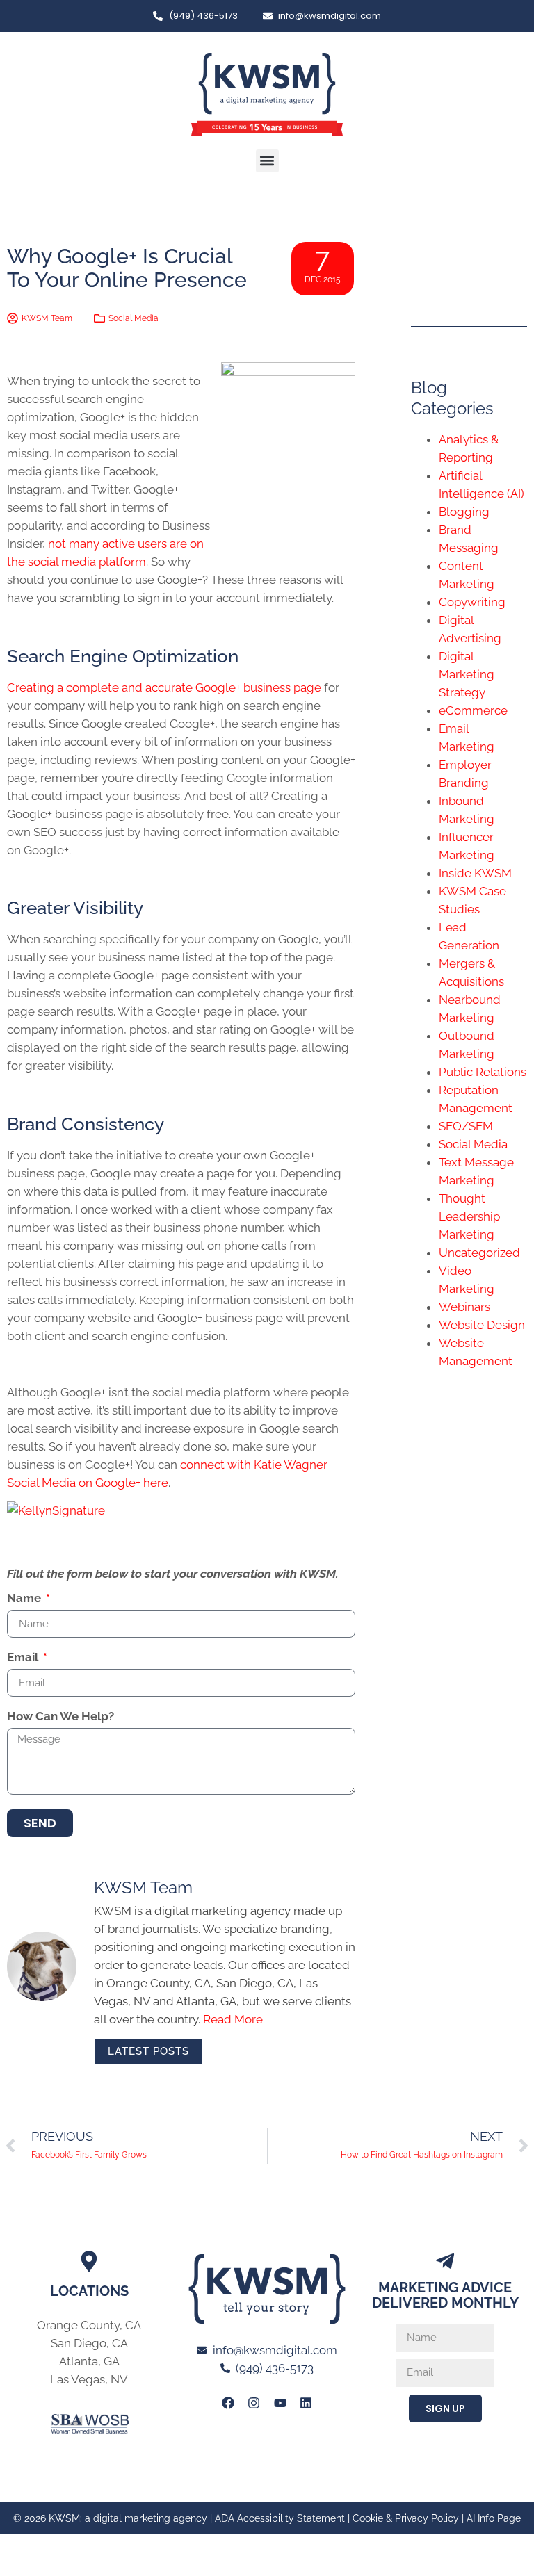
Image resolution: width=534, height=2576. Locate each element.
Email (24, 1658)
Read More (233, 2019)
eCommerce (473, 710)
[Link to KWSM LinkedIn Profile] (306, 2402)
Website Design (482, 1325)
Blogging (464, 512)
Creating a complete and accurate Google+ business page (165, 687)
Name (25, 1599)
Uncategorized (479, 1253)
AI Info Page (494, 2518)
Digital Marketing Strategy (467, 674)
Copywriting (472, 602)
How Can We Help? (60, 1717)
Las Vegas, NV (89, 2379)
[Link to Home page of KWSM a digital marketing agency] (267, 94)
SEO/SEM (466, 1126)
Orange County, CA (89, 2325)
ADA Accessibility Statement (280, 2518)
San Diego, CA (89, 2343)
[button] (267, 161)
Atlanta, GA (89, 2361)
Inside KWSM (475, 873)
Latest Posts (148, 2051)
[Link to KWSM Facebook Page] (228, 2402)
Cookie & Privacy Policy (406, 2518)
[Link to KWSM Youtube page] (280, 2402)
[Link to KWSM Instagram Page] (254, 2402)
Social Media (133, 318)
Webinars (464, 1307)
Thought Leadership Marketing (469, 1216)
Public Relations (483, 1072)
